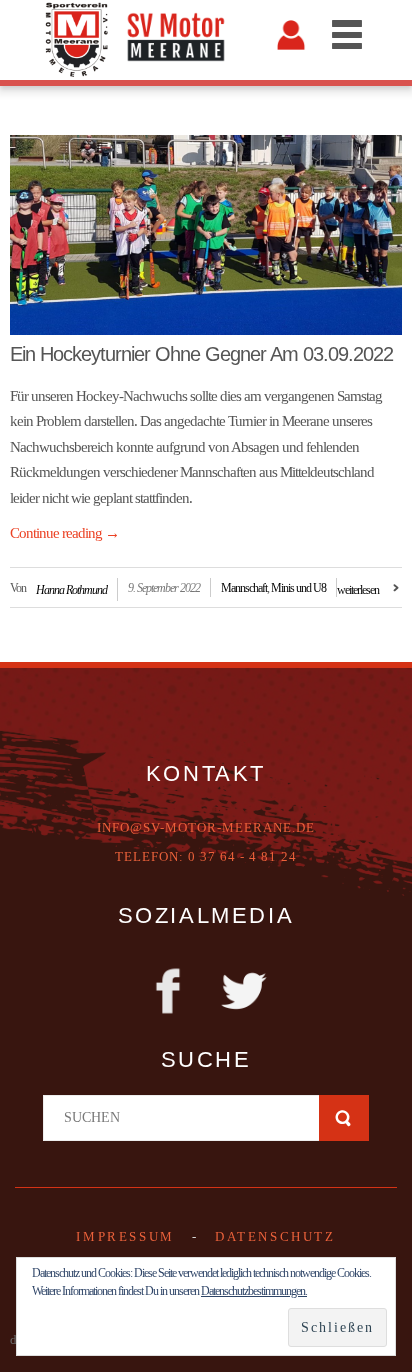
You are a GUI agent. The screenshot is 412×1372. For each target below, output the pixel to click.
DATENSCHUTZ (275, 1236)
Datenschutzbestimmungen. (254, 1291)
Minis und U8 (298, 588)
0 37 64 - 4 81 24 (242, 856)
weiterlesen (358, 590)
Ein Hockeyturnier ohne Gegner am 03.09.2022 (201, 354)
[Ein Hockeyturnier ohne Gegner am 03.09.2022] (206, 235)
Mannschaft (244, 588)
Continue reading (64, 533)
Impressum (125, 1236)
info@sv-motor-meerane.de (206, 827)
